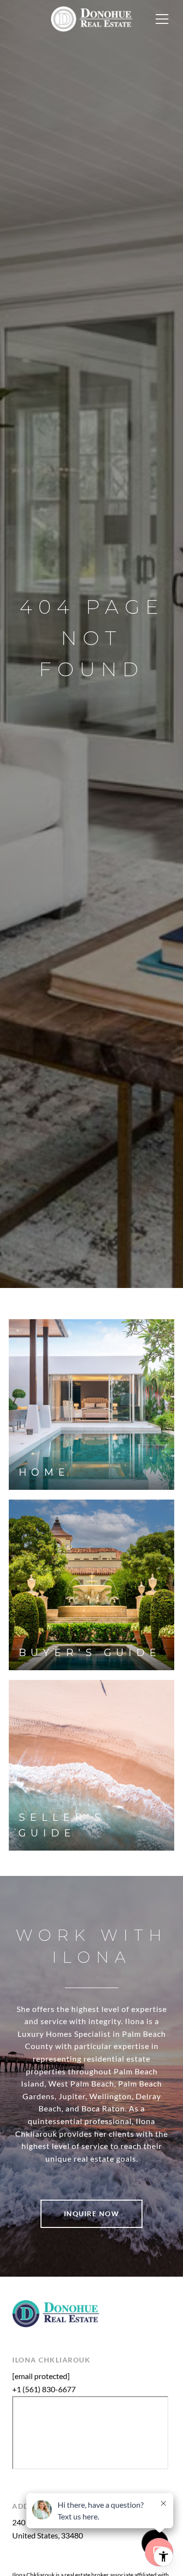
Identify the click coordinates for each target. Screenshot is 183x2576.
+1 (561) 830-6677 (44, 2389)
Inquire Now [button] (92, 2214)
